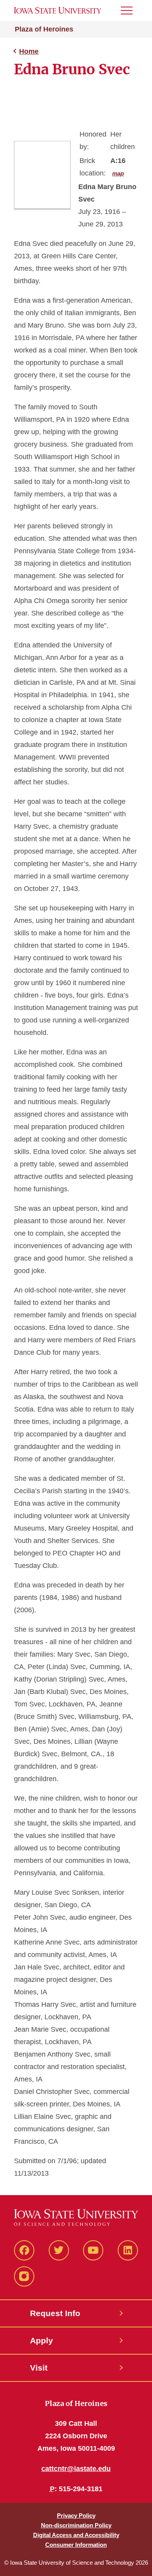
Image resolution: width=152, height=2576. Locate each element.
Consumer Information (76, 2545)
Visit (39, 2368)
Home (29, 51)
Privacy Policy (76, 2516)
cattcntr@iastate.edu (76, 2469)
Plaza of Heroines (44, 29)
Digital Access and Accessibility (76, 2535)
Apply (42, 2340)
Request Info (55, 2313)
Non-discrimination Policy (76, 2525)
